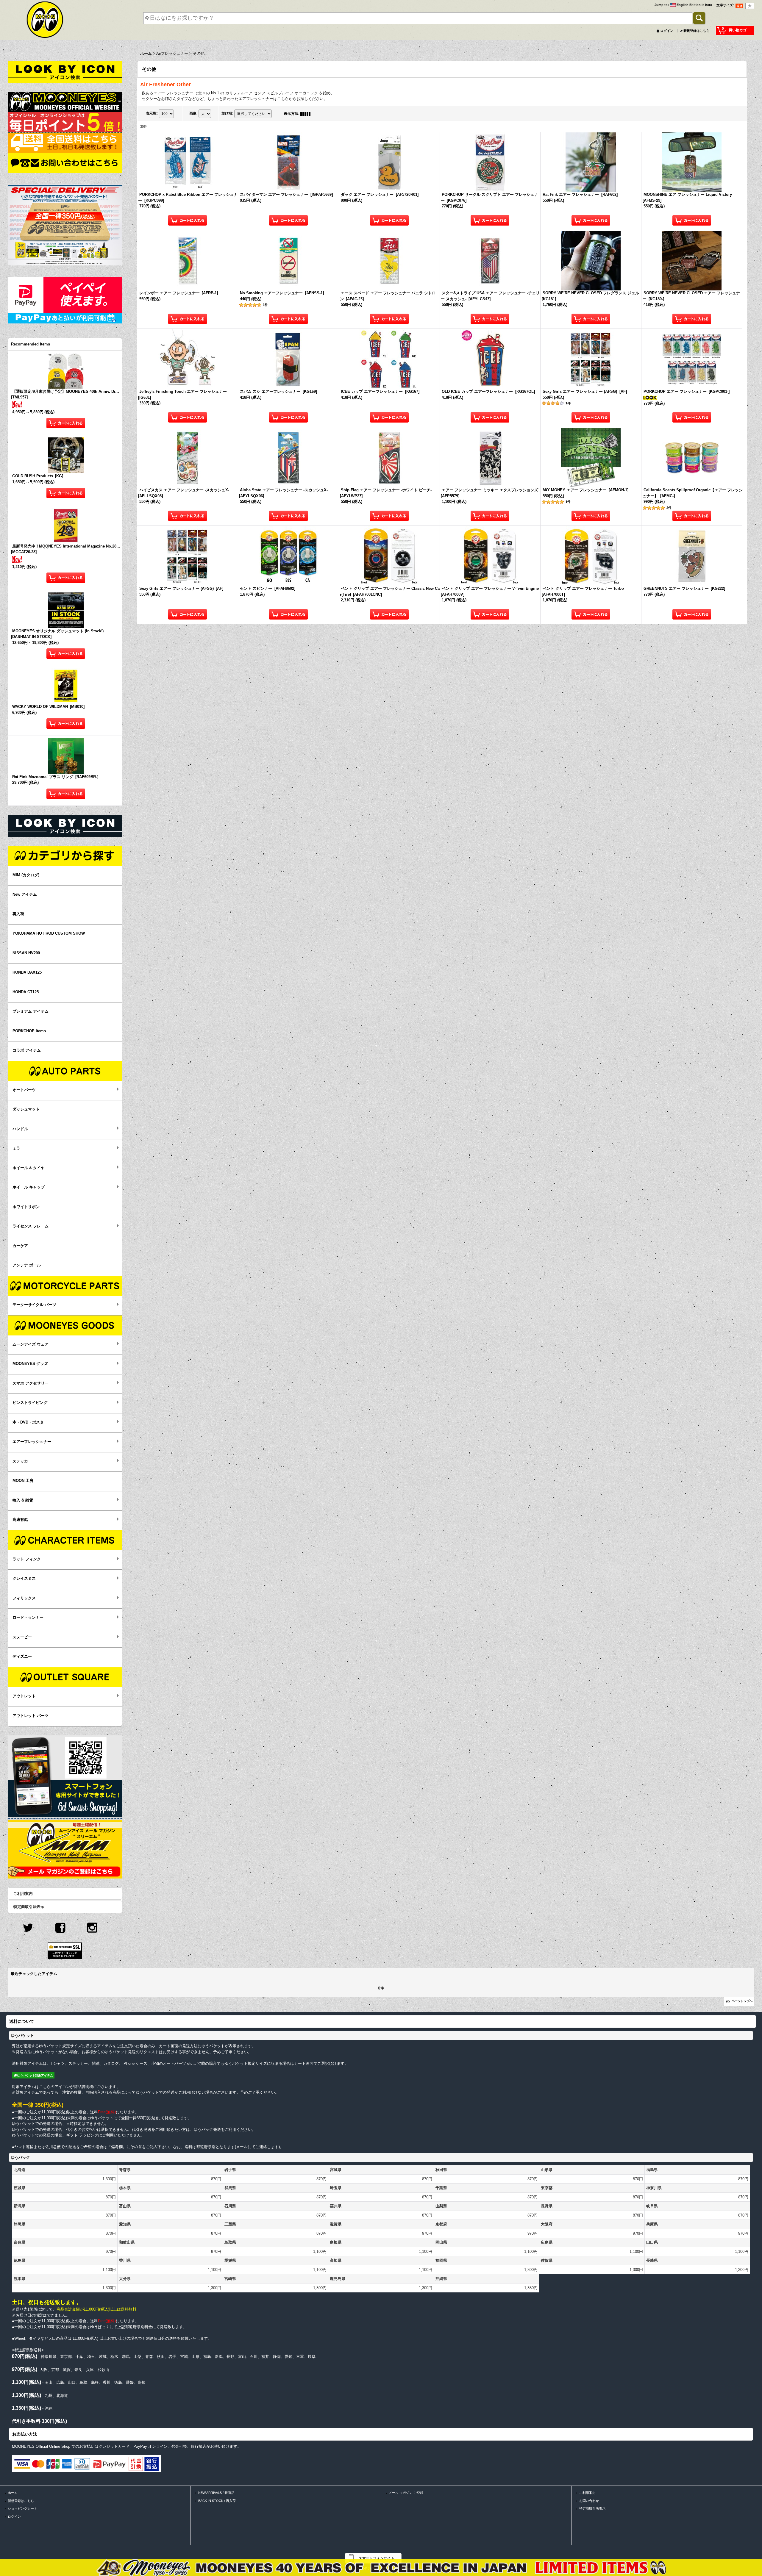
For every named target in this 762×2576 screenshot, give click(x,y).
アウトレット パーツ (31, 1716)
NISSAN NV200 (26, 953)
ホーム (13, 2493)
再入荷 (18, 914)
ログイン (667, 31)
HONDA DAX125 (27, 972)
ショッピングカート (22, 2508)
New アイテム (25, 894)
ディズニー (22, 1656)
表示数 (152, 113)
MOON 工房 (23, 1481)
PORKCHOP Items (29, 1031)
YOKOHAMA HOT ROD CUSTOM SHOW (49, 933)
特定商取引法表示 (29, 1907)
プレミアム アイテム (31, 1011)
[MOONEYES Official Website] (65, 102)
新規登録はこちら (697, 31)
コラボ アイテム (27, 1050)
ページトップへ (742, 2001)
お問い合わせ (589, 2501)
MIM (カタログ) (26, 875)
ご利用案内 (23, 1894)
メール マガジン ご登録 (406, 2493)
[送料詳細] (65, 142)
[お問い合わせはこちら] (65, 163)
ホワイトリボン (26, 1207)
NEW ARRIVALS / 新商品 (216, 2493)
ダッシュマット (26, 1109)
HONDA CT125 (26, 992)
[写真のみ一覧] (307, 114)
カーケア (20, 1246)
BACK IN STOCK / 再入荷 (217, 2501)
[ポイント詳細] (65, 122)
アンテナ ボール (27, 1265)
